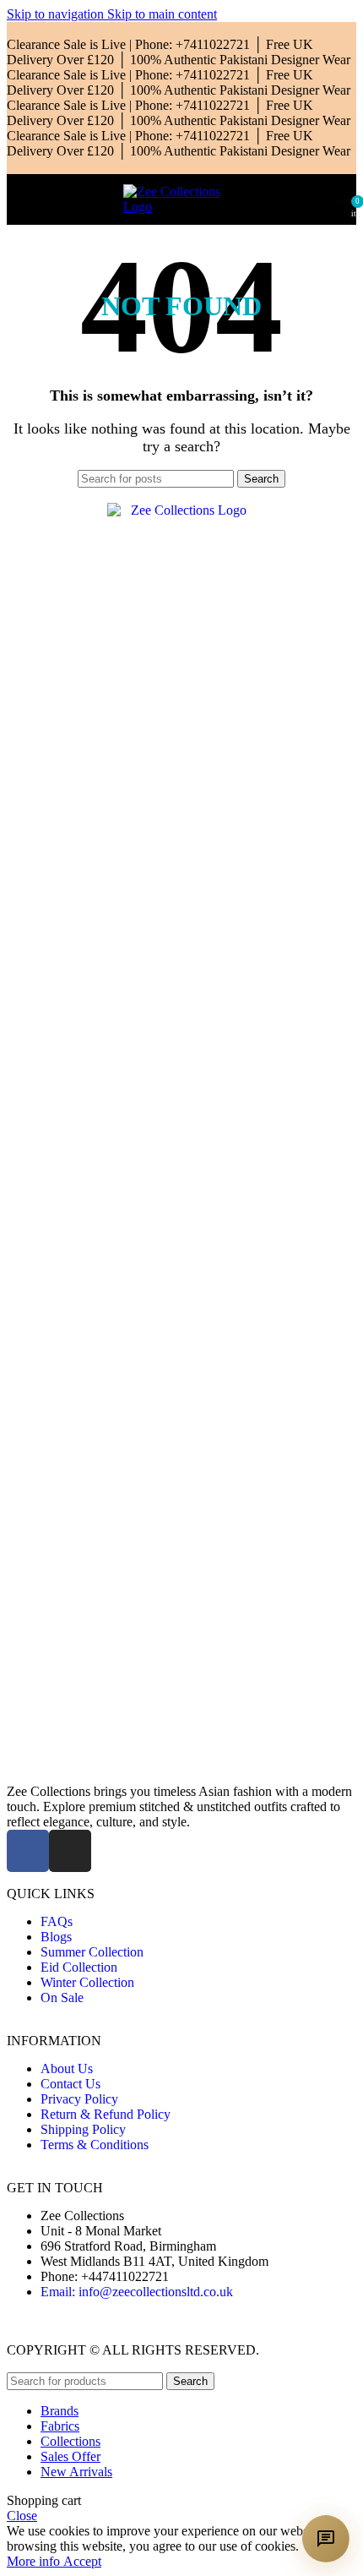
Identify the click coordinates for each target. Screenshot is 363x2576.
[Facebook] (28, 1851)
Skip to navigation (57, 14)
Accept (82, 2561)
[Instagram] (70, 1851)
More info (35, 2561)
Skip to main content (162, 14)
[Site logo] (181, 207)
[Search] (339, 199)
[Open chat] (326, 2539)
